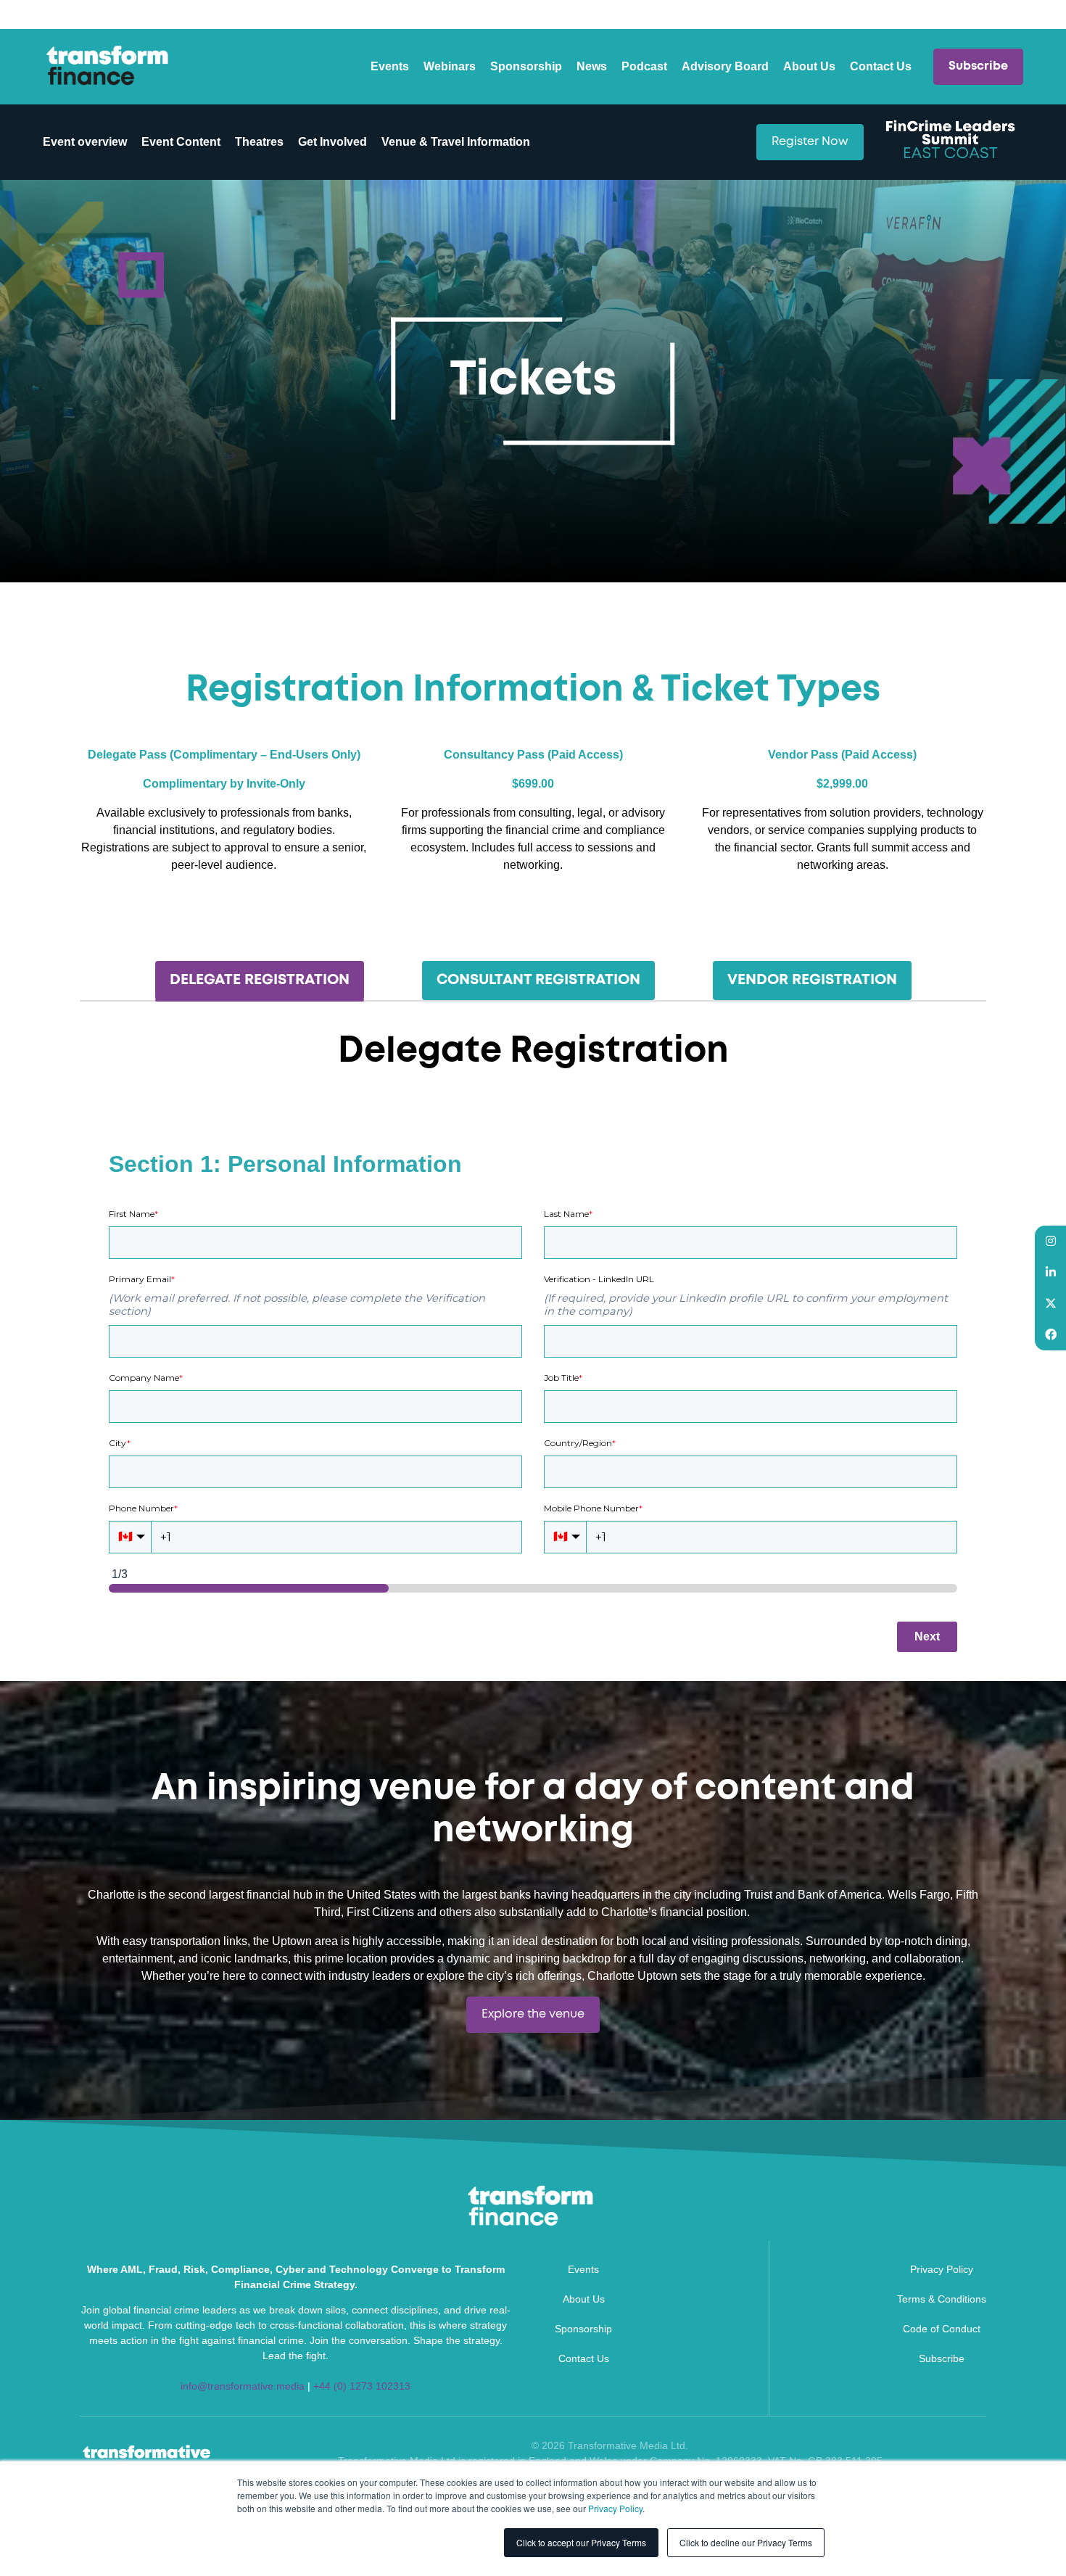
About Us (809, 66)
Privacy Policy (615, 2508)
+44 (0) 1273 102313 (362, 2386)
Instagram (1050, 1241)
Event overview (85, 142)
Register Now (810, 142)
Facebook (1050, 1335)
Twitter (1050, 1304)
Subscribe (978, 66)
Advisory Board (725, 66)
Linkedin (1050, 1272)
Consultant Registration (538, 980)
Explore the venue (533, 2014)
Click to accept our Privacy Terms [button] (581, 2542)
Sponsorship (526, 66)
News (592, 66)
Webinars (450, 66)
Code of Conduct (942, 2329)
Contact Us (881, 66)
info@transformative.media (243, 2386)
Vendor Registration (812, 980)
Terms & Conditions (942, 2299)
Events (390, 66)
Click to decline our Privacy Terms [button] (746, 2542)
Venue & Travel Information (456, 142)
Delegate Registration (260, 980)
